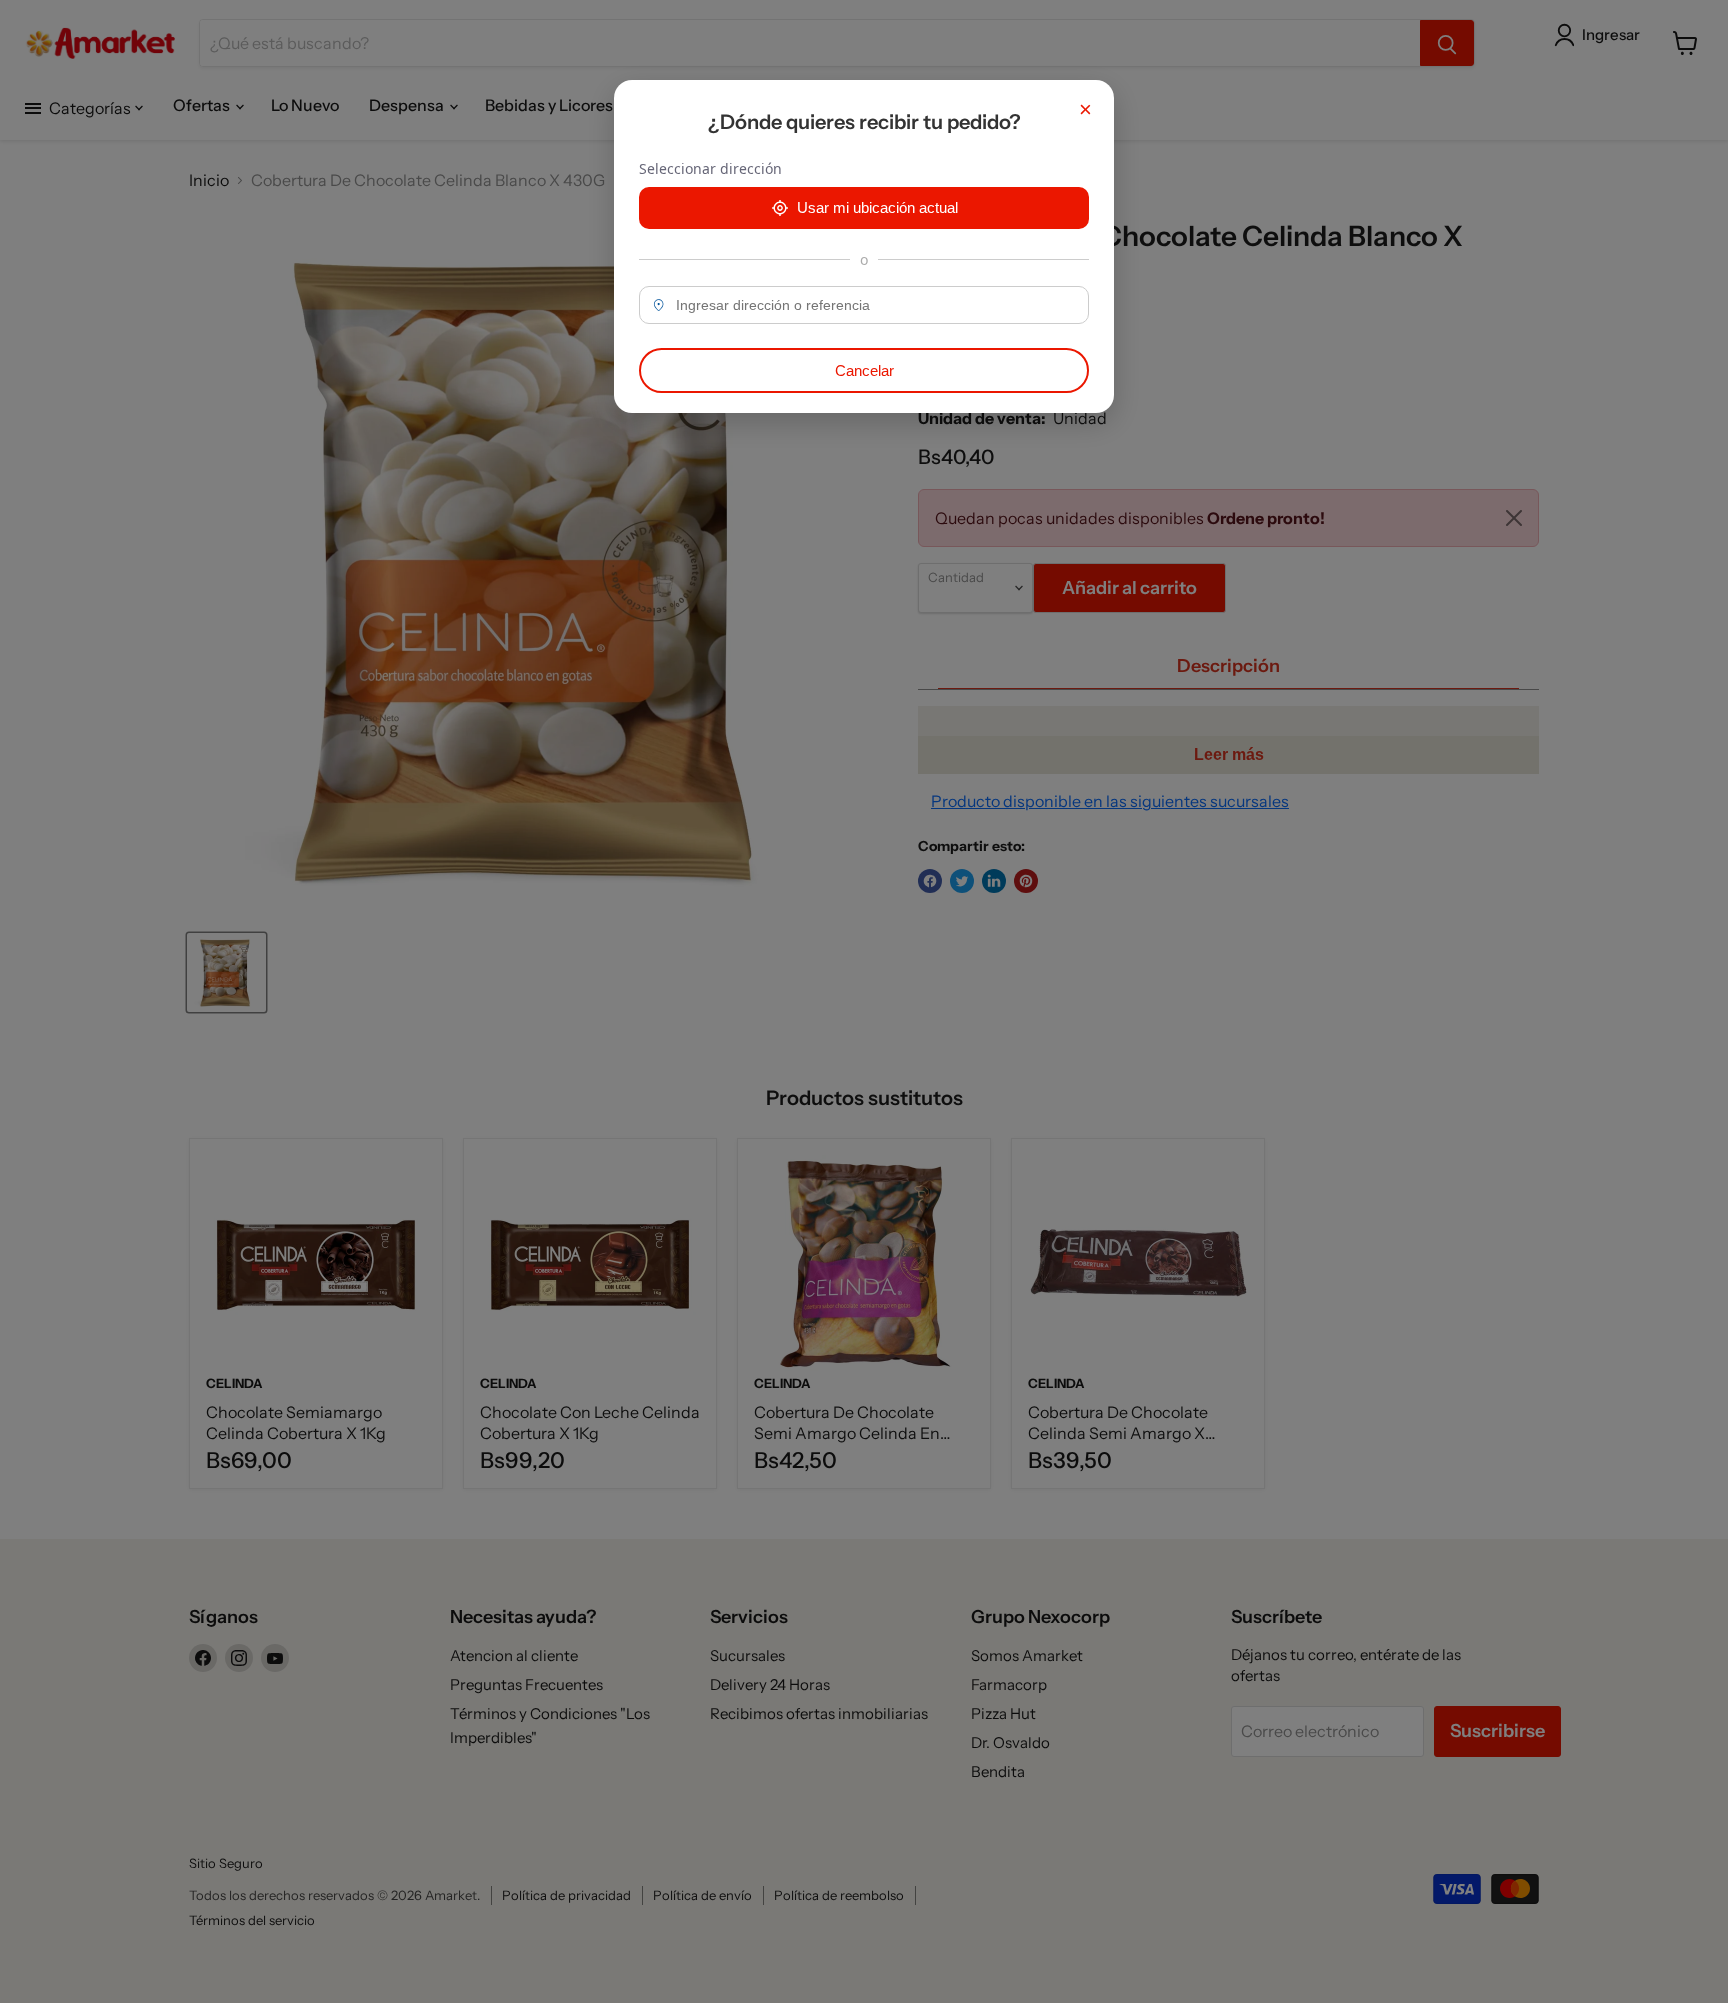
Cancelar (864, 370)
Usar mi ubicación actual (877, 207)
